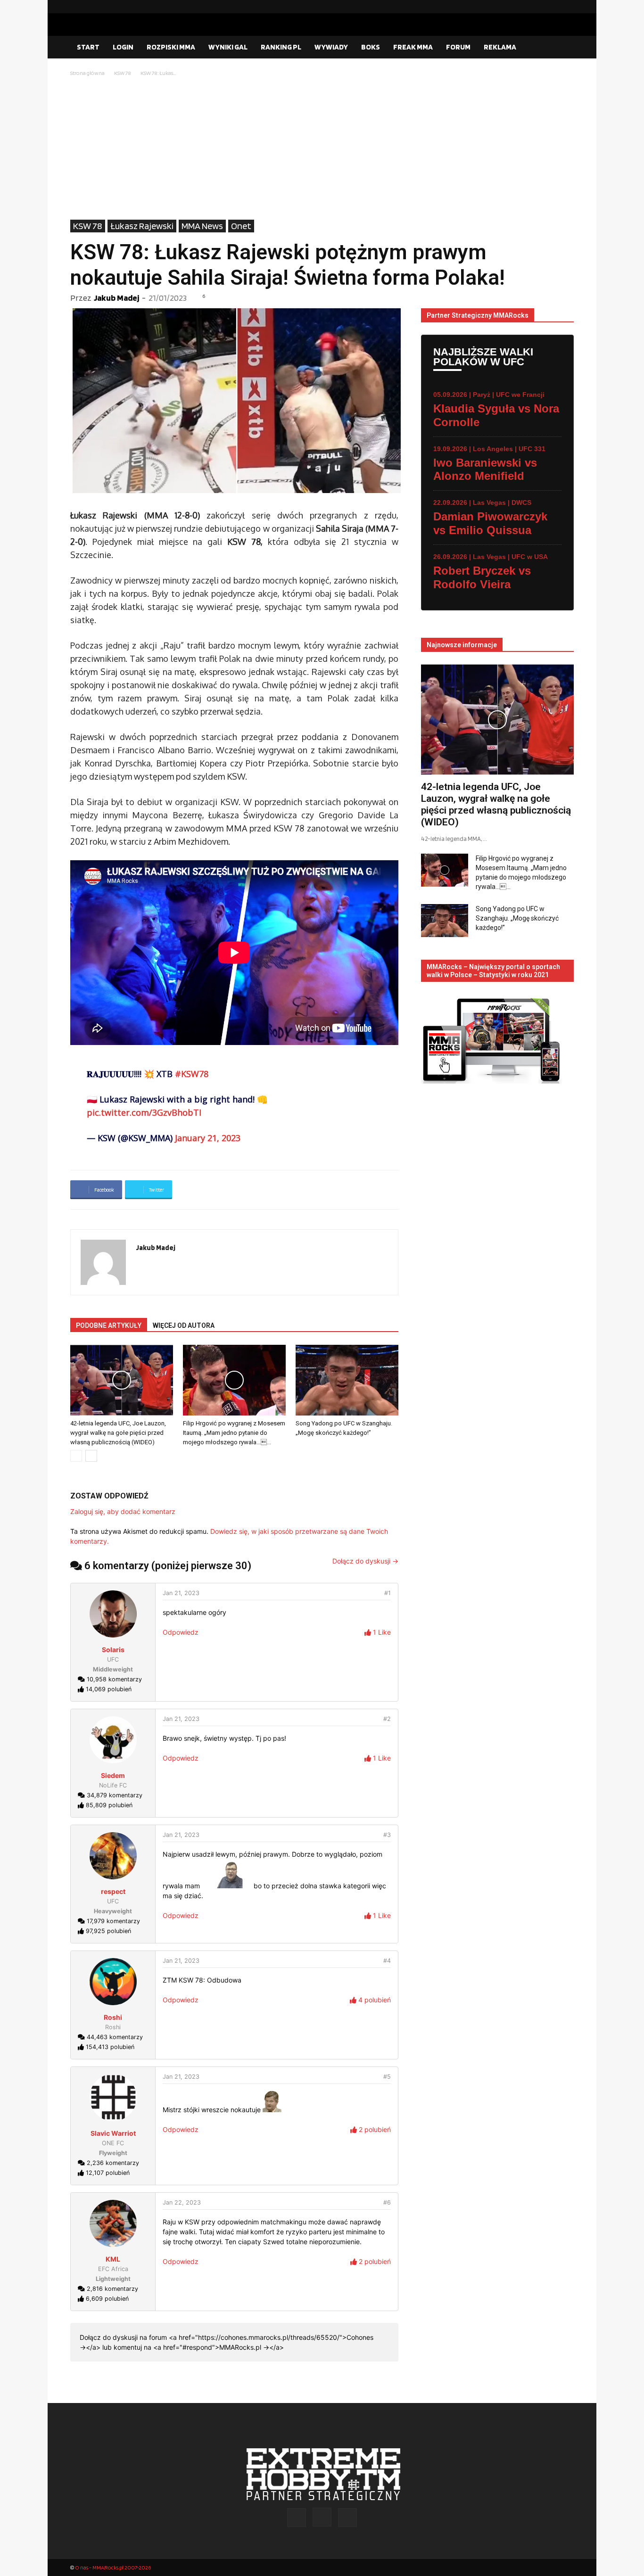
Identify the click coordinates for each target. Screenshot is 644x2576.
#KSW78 (192, 1074)
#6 (387, 2202)
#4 (387, 1961)
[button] (562, 48)
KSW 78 (123, 73)
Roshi (113, 2017)
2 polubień (374, 2129)
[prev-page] (76, 1456)
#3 (387, 1835)
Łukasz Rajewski (142, 226)
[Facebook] (537, 7)
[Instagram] (552, 7)
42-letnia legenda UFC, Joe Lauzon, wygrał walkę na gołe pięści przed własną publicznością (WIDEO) (118, 1433)
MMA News (202, 226)
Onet (241, 226)
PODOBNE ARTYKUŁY (109, 1325)
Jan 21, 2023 (181, 1593)
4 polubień (374, 2000)
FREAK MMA (413, 47)
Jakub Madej (116, 298)
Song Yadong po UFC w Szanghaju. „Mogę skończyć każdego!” (517, 918)
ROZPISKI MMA (171, 47)
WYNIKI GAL (228, 47)
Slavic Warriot (113, 2133)
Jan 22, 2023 (182, 2202)
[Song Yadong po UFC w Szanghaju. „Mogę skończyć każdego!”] (347, 1380)
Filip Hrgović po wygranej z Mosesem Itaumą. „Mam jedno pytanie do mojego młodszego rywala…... (234, 1433)
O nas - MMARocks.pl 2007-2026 (113, 2567)
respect (113, 1891)
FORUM (458, 47)
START (88, 47)
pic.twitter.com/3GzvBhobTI (144, 1112)
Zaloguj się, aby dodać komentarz (123, 1511)
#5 (387, 2077)
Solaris (113, 1650)
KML (113, 2259)
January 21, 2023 (208, 1138)
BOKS (371, 47)
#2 (387, 1719)
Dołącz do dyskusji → (365, 1561)
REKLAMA (500, 47)
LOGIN (123, 47)
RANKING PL (281, 47)
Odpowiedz (181, 1632)
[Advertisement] (322, 149)
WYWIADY (331, 47)
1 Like (381, 1632)
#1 (388, 1593)
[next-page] (91, 1456)
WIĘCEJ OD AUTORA (184, 1325)
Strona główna (87, 73)
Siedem (113, 1775)
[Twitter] (567, 7)
